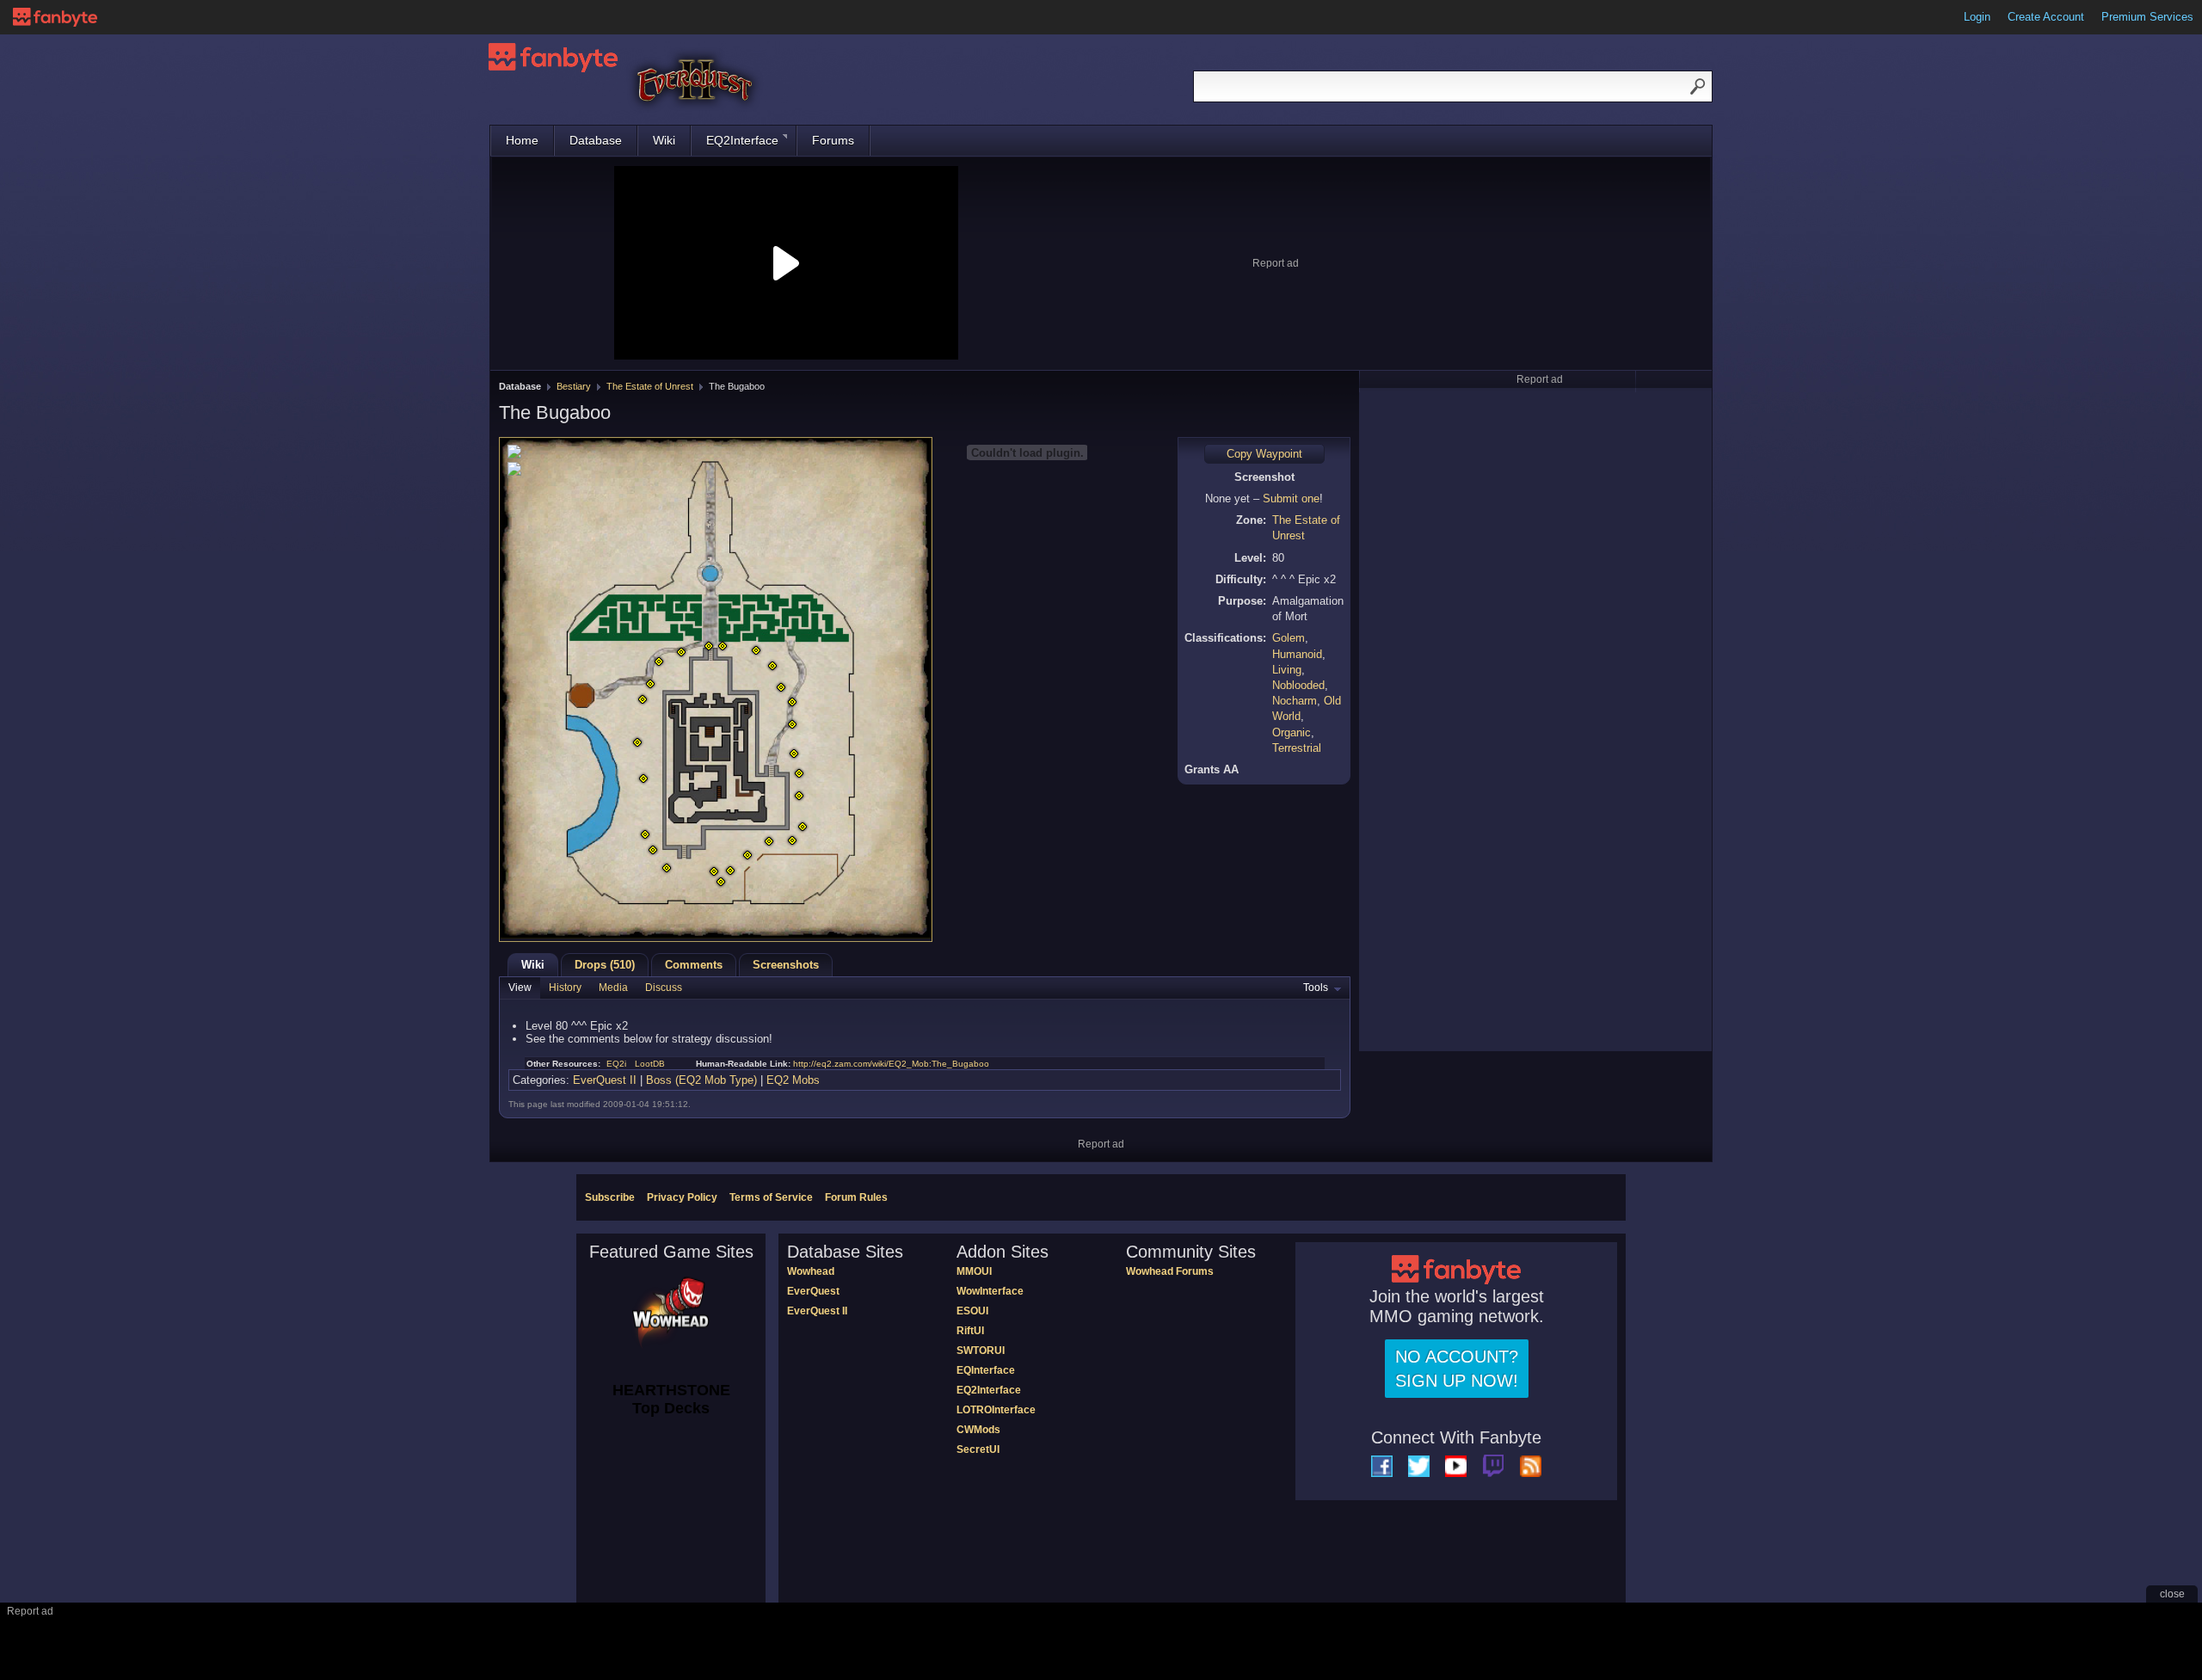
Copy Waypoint (1264, 454)
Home (522, 140)
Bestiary (574, 386)
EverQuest (813, 1291)
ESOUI (972, 1311)
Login (1977, 17)
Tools (1316, 988)
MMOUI (974, 1271)
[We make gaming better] (55, 17)
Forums (833, 140)
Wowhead (811, 1271)
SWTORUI (981, 1351)
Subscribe (610, 1197)
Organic (1292, 732)
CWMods (978, 1430)
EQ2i (616, 1064)
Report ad (1276, 263)
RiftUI (970, 1331)
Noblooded (1298, 685)
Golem (1289, 638)
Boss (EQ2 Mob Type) (701, 1080)
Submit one (1291, 498)
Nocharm (1295, 701)
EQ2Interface (742, 140)
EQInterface (986, 1370)
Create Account (2046, 17)
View (520, 988)
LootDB (650, 1064)
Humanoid (1297, 654)
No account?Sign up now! (1457, 1369)
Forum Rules (856, 1197)
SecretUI (978, 1449)
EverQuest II (605, 1080)
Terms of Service (771, 1197)
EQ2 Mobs (793, 1080)
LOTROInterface (996, 1410)
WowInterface (990, 1291)
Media (613, 988)
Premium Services (2147, 17)
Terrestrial (1297, 748)
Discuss (664, 988)
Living (1287, 670)
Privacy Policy (682, 1197)
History (565, 988)
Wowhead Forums (1170, 1271)
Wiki (664, 140)
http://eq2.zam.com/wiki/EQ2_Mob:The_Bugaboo (891, 1064)
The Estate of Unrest (650, 386)
